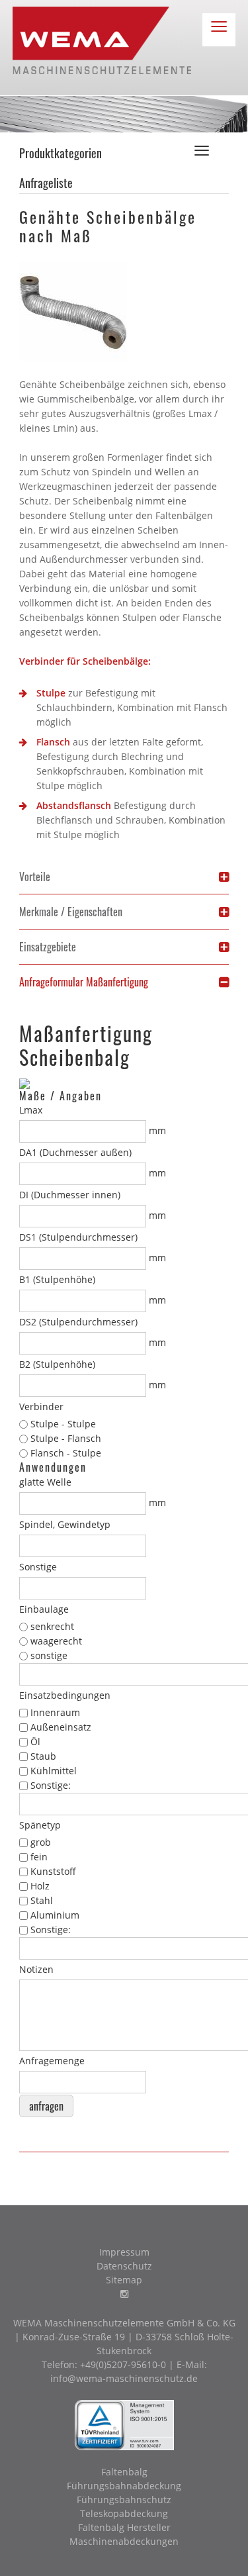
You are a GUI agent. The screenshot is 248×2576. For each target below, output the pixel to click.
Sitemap (124, 2280)
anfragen (46, 2106)
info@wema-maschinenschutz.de (124, 2378)
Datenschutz (124, 2266)
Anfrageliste (46, 183)
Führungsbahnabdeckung (124, 2486)
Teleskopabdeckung (124, 2513)
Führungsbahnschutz (124, 2500)
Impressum (124, 2252)
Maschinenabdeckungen (124, 2541)
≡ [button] (219, 29)
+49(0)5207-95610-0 (123, 2364)
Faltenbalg (124, 2472)
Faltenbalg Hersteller (124, 2527)
